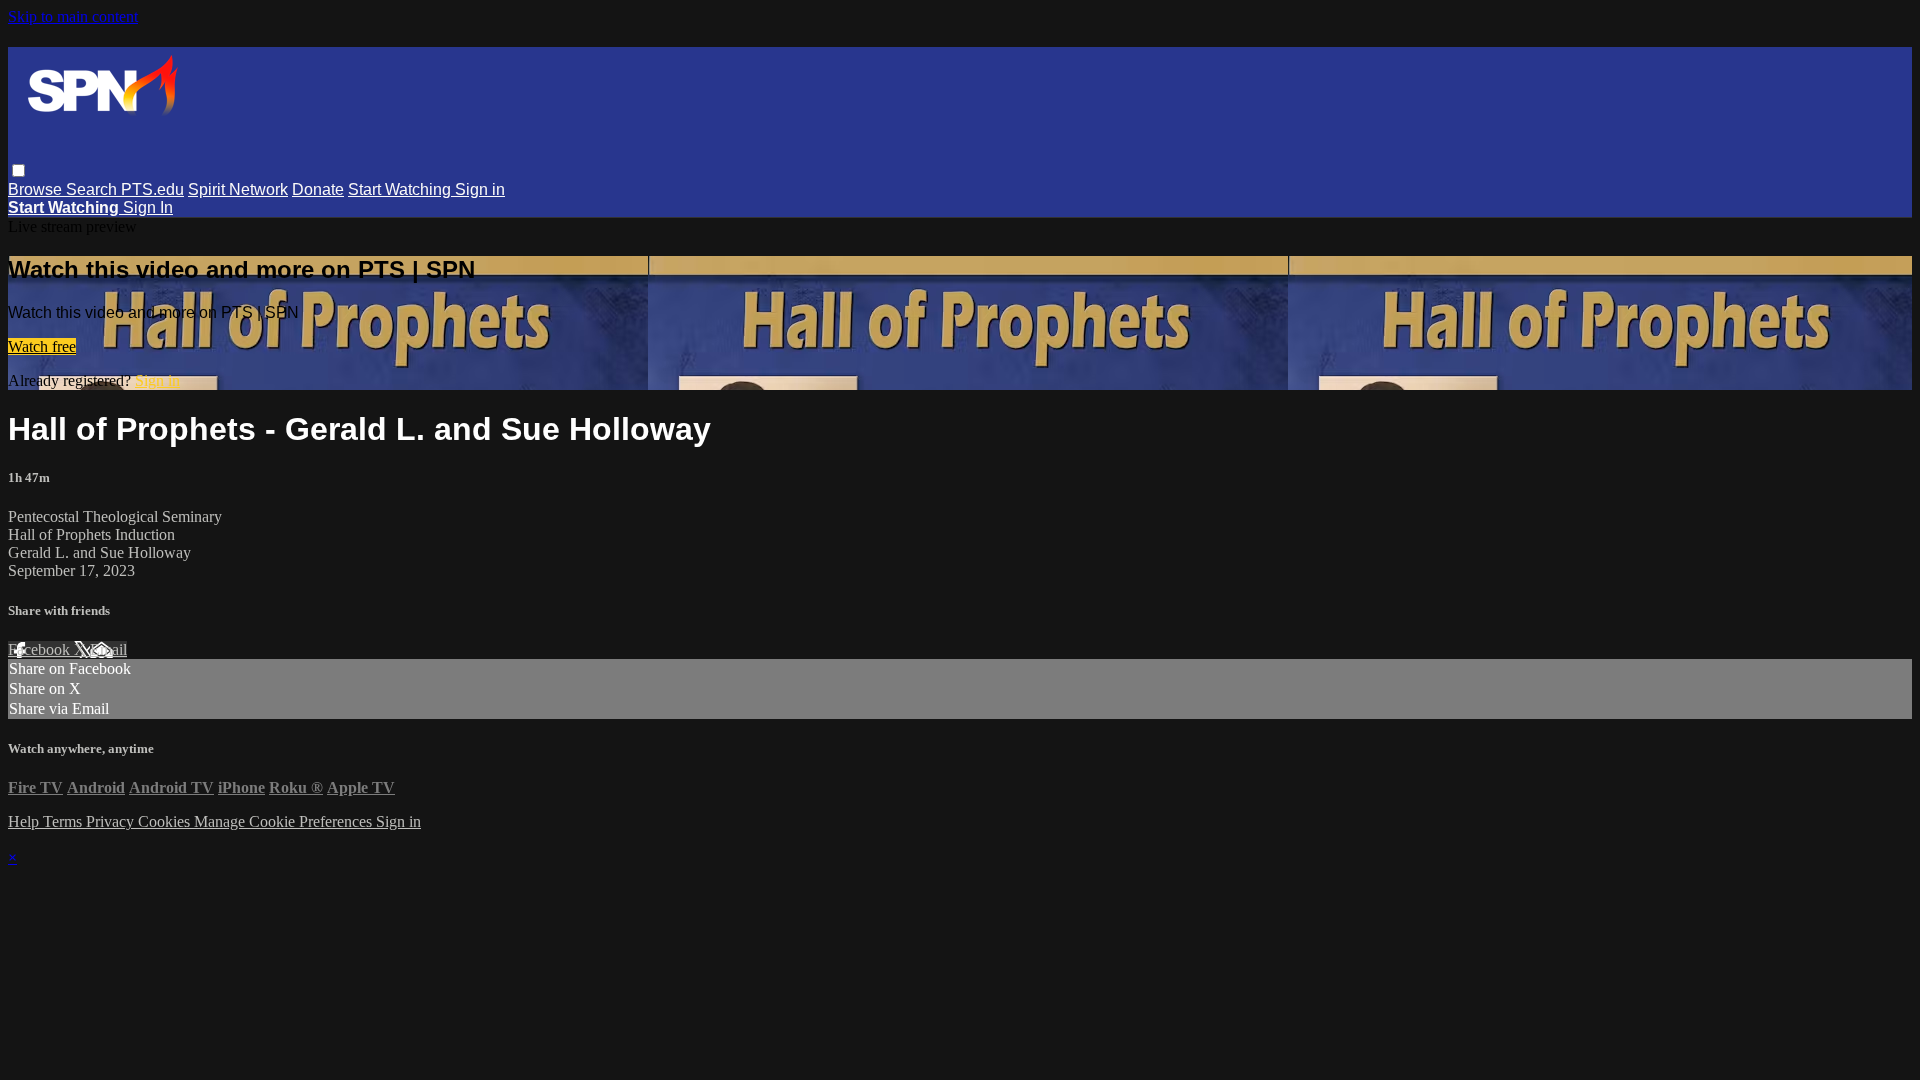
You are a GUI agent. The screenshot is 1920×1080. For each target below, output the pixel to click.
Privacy (112, 821)
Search (93, 189)
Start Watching (401, 189)
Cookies (166, 821)
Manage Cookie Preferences (285, 821)
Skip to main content (73, 16)
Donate (318, 189)
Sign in (480, 189)
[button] (18, 170)
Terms (64, 821)
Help (25, 821)
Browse (37, 189)
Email (108, 649)
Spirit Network (238, 189)
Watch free (42, 346)
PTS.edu (152, 189)
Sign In (148, 207)
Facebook (41, 649)
